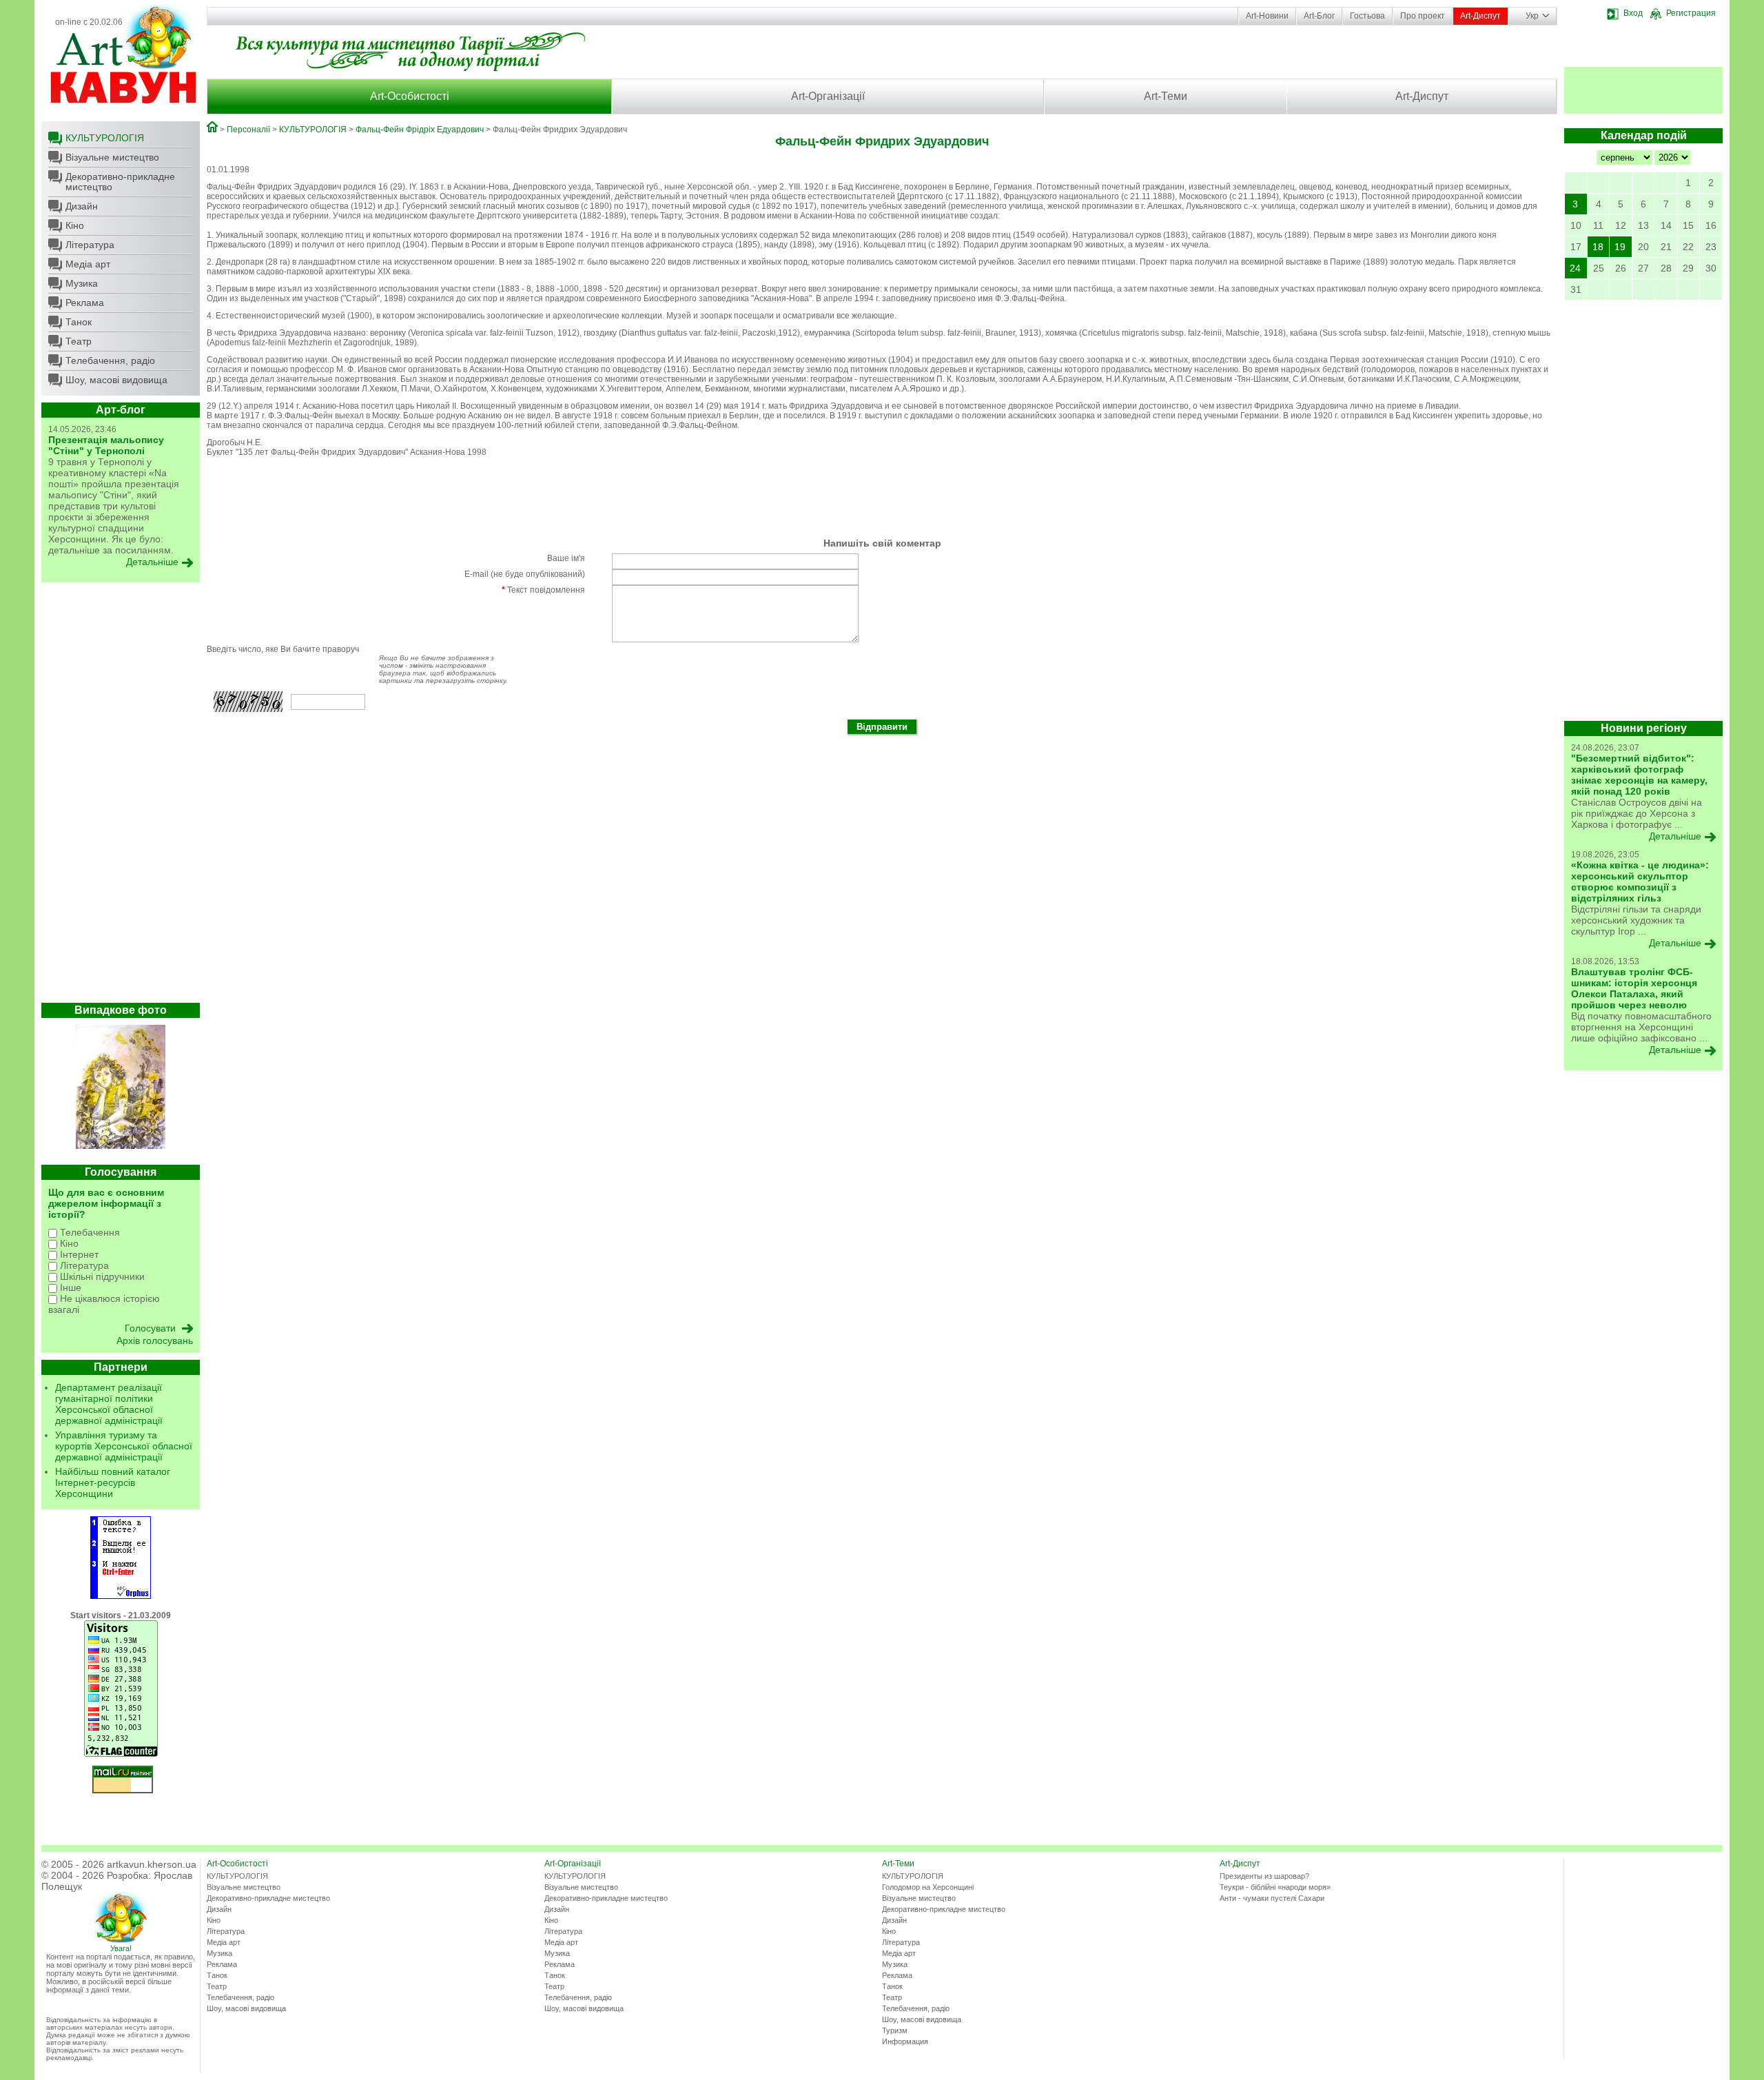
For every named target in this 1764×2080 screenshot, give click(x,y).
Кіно (75, 225)
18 (1598, 247)
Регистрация (1691, 13)
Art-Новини (1267, 16)
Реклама (85, 303)
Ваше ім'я (566, 558)
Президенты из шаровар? (1264, 1876)
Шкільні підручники (101, 1276)
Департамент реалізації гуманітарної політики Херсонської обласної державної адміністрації (109, 1404)
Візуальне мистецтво (112, 157)
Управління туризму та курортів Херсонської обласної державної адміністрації (124, 1446)
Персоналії (248, 130)
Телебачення (89, 1232)
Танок (79, 322)
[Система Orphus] (121, 1596)
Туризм (895, 2030)
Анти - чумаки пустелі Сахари (1272, 1898)
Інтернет (78, 1254)
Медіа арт (88, 264)
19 (1620, 247)
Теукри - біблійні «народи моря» (1275, 1887)
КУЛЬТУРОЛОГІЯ (105, 138)
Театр (79, 341)
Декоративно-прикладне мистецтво (120, 182)
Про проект (1423, 16)
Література (90, 245)
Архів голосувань (155, 1340)
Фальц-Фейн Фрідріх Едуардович (420, 130)
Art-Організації (828, 96)
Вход (1633, 13)
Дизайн (82, 206)
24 (1575, 268)
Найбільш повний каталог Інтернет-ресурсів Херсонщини (113, 1482)
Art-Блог (1319, 16)
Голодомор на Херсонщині (928, 1887)
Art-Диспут (1480, 16)
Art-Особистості (410, 96)
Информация (905, 2041)
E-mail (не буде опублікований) (525, 574)
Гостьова (1367, 16)
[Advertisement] (121, 796)
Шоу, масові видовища (116, 380)
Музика (82, 283)
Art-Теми (1166, 96)
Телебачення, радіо (110, 360)
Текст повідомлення (543, 590)
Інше (69, 1287)
